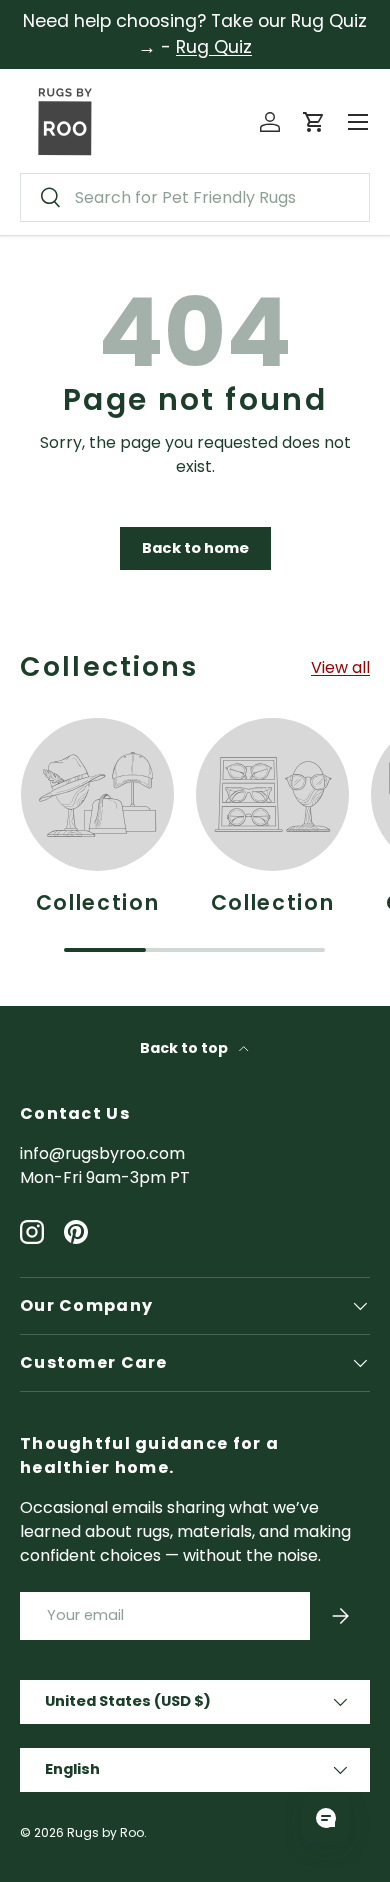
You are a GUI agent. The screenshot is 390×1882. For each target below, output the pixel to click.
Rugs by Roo (105, 1832)
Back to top (185, 1048)
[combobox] (195, 197)
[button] (314, 122)
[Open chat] (326, 1818)
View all (340, 667)
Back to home (195, 548)
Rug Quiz (214, 47)
